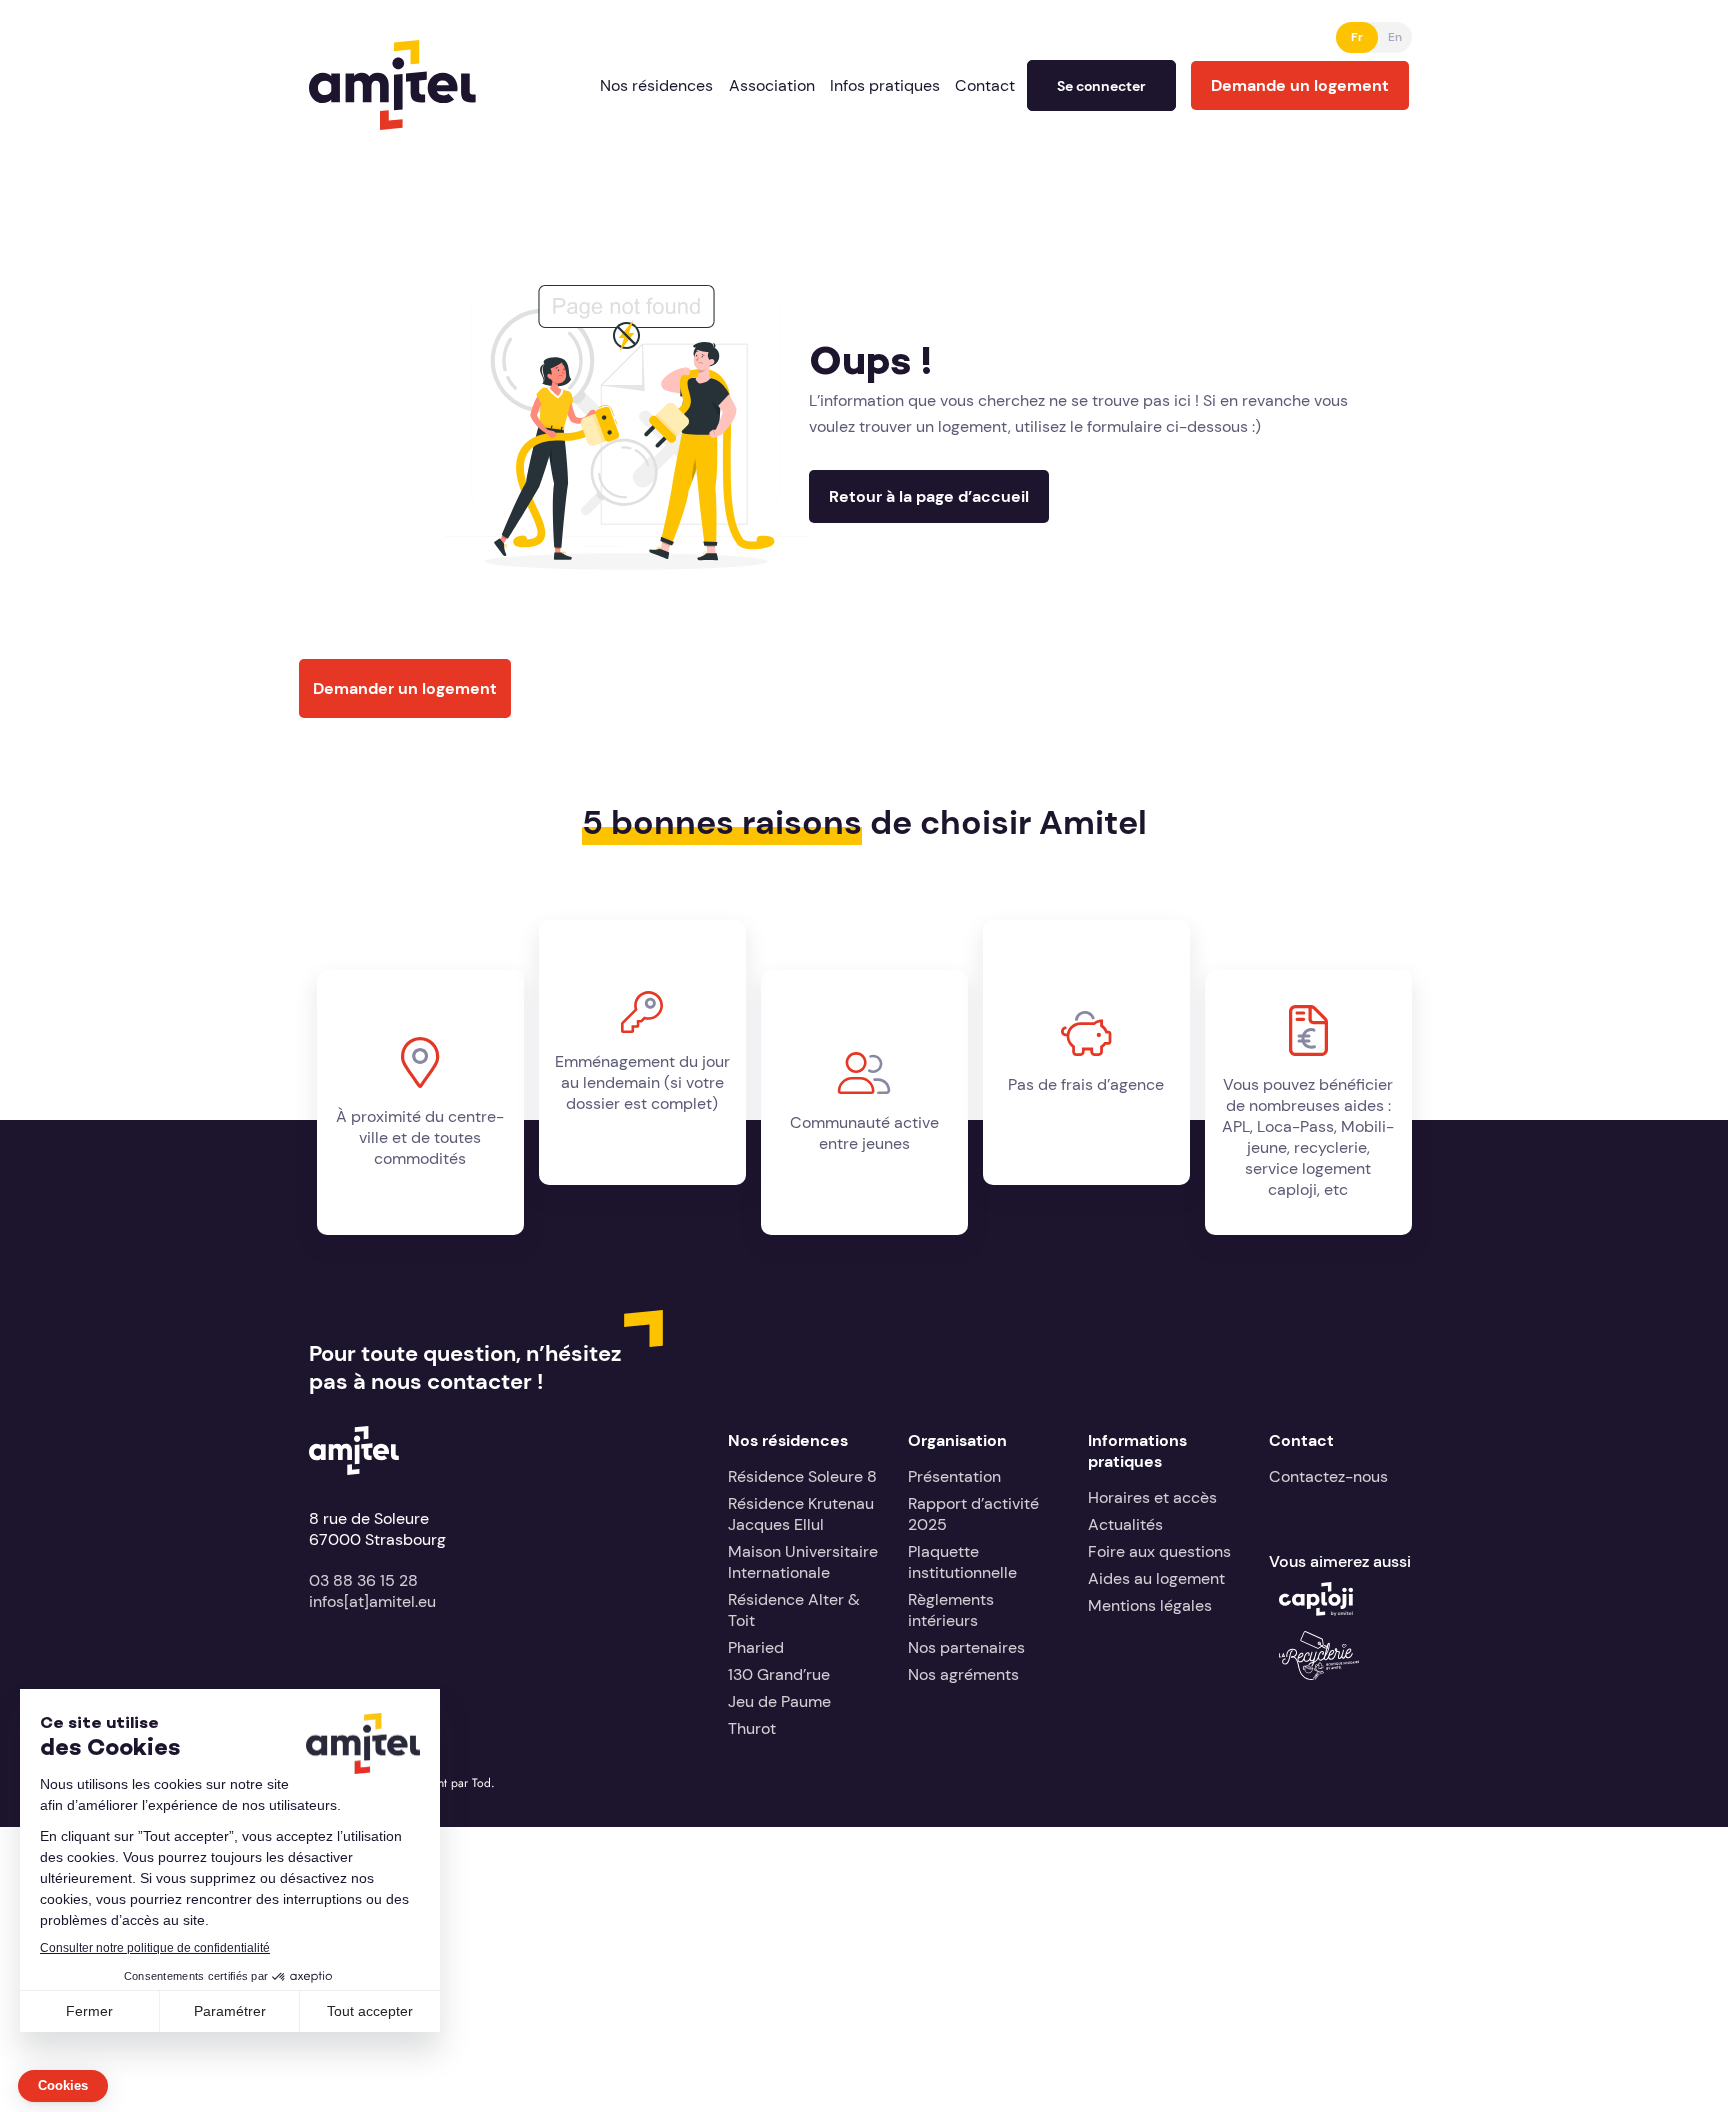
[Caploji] (1316, 1610)
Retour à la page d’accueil (929, 496)
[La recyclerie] (1319, 1674)
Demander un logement (405, 688)
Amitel (333, 50)
